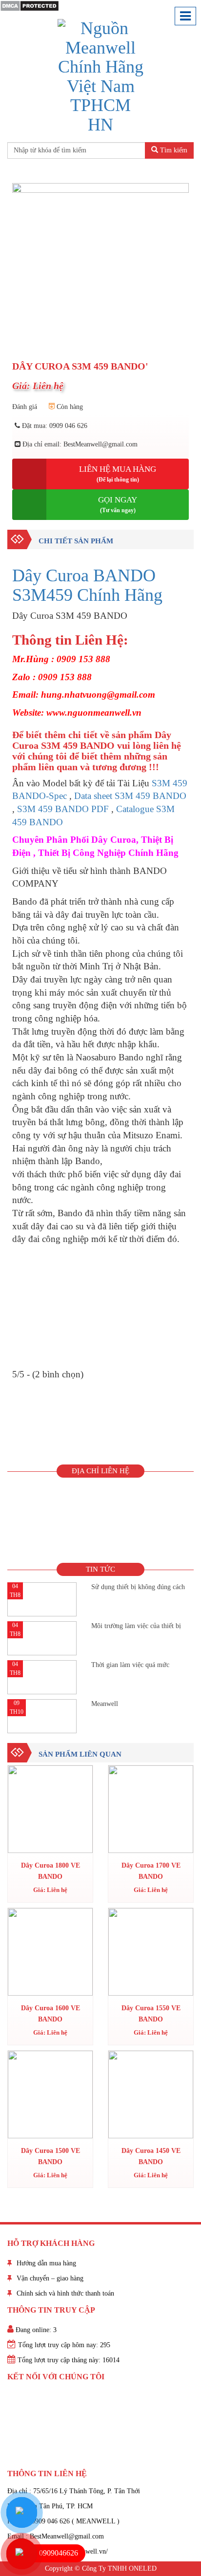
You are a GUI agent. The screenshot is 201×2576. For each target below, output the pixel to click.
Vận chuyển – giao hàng (50, 2278)
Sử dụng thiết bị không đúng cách (138, 1587)
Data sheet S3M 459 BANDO (130, 796)
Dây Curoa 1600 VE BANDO (50, 2013)
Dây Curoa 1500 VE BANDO (50, 2156)
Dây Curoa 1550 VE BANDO (151, 2013)
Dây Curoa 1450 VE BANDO (151, 2156)
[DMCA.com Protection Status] (30, 5)
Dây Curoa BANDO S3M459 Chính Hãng (87, 585)
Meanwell (105, 1704)
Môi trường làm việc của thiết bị (136, 1626)
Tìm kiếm (173, 150)
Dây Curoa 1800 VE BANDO (50, 1871)
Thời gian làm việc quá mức (130, 1665)
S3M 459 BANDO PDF (63, 809)
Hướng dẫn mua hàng (46, 2263)
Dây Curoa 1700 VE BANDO (151, 1871)
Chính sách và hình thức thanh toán (65, 2293)
